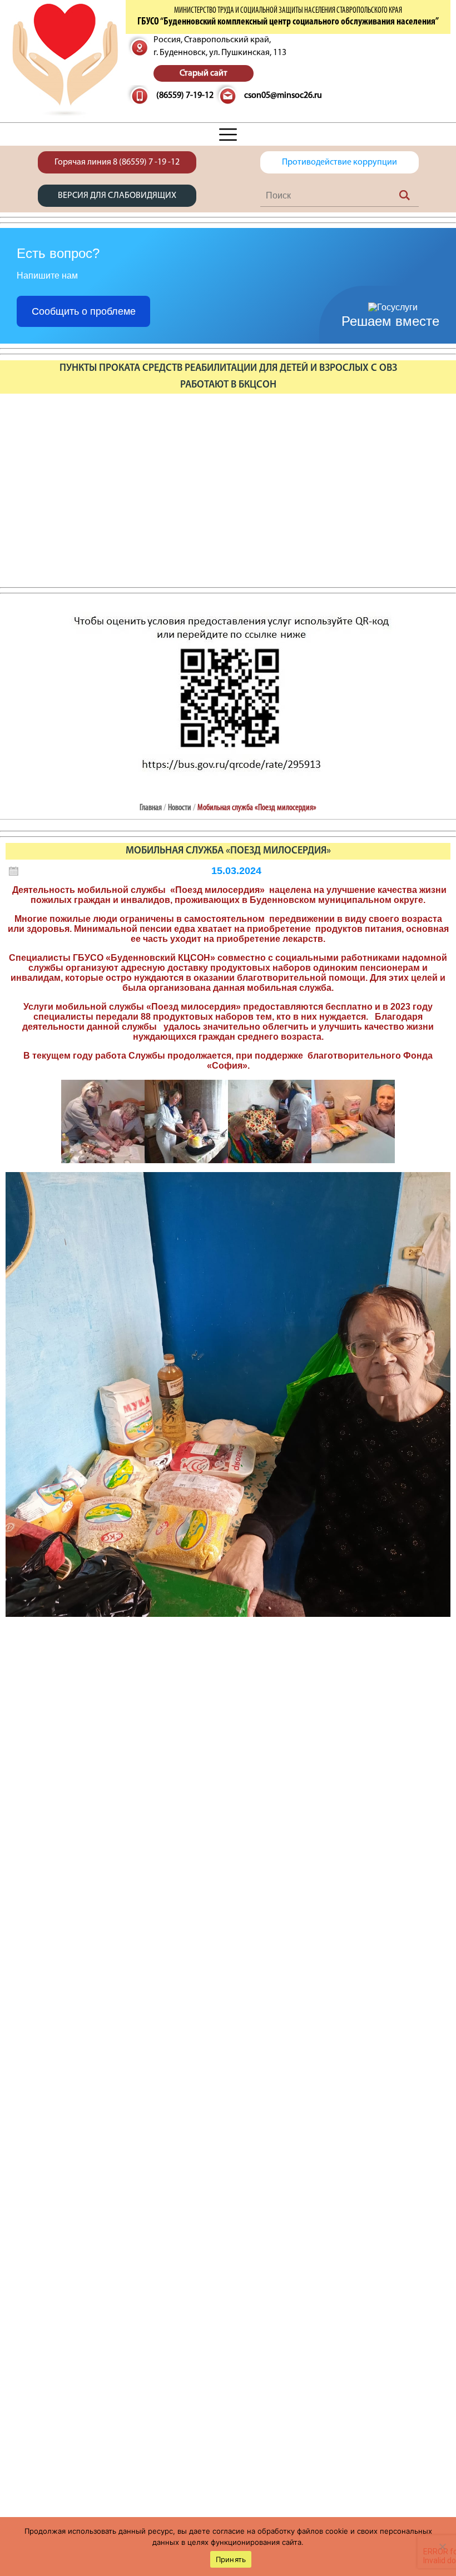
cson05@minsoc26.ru (283, 96)
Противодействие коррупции (339, 162)
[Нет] (442, 2547)
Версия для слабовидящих (117, 196)
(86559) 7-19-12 (185, 96)
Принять (231, 2559)
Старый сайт (204, 73)
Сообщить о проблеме (84, 311)
